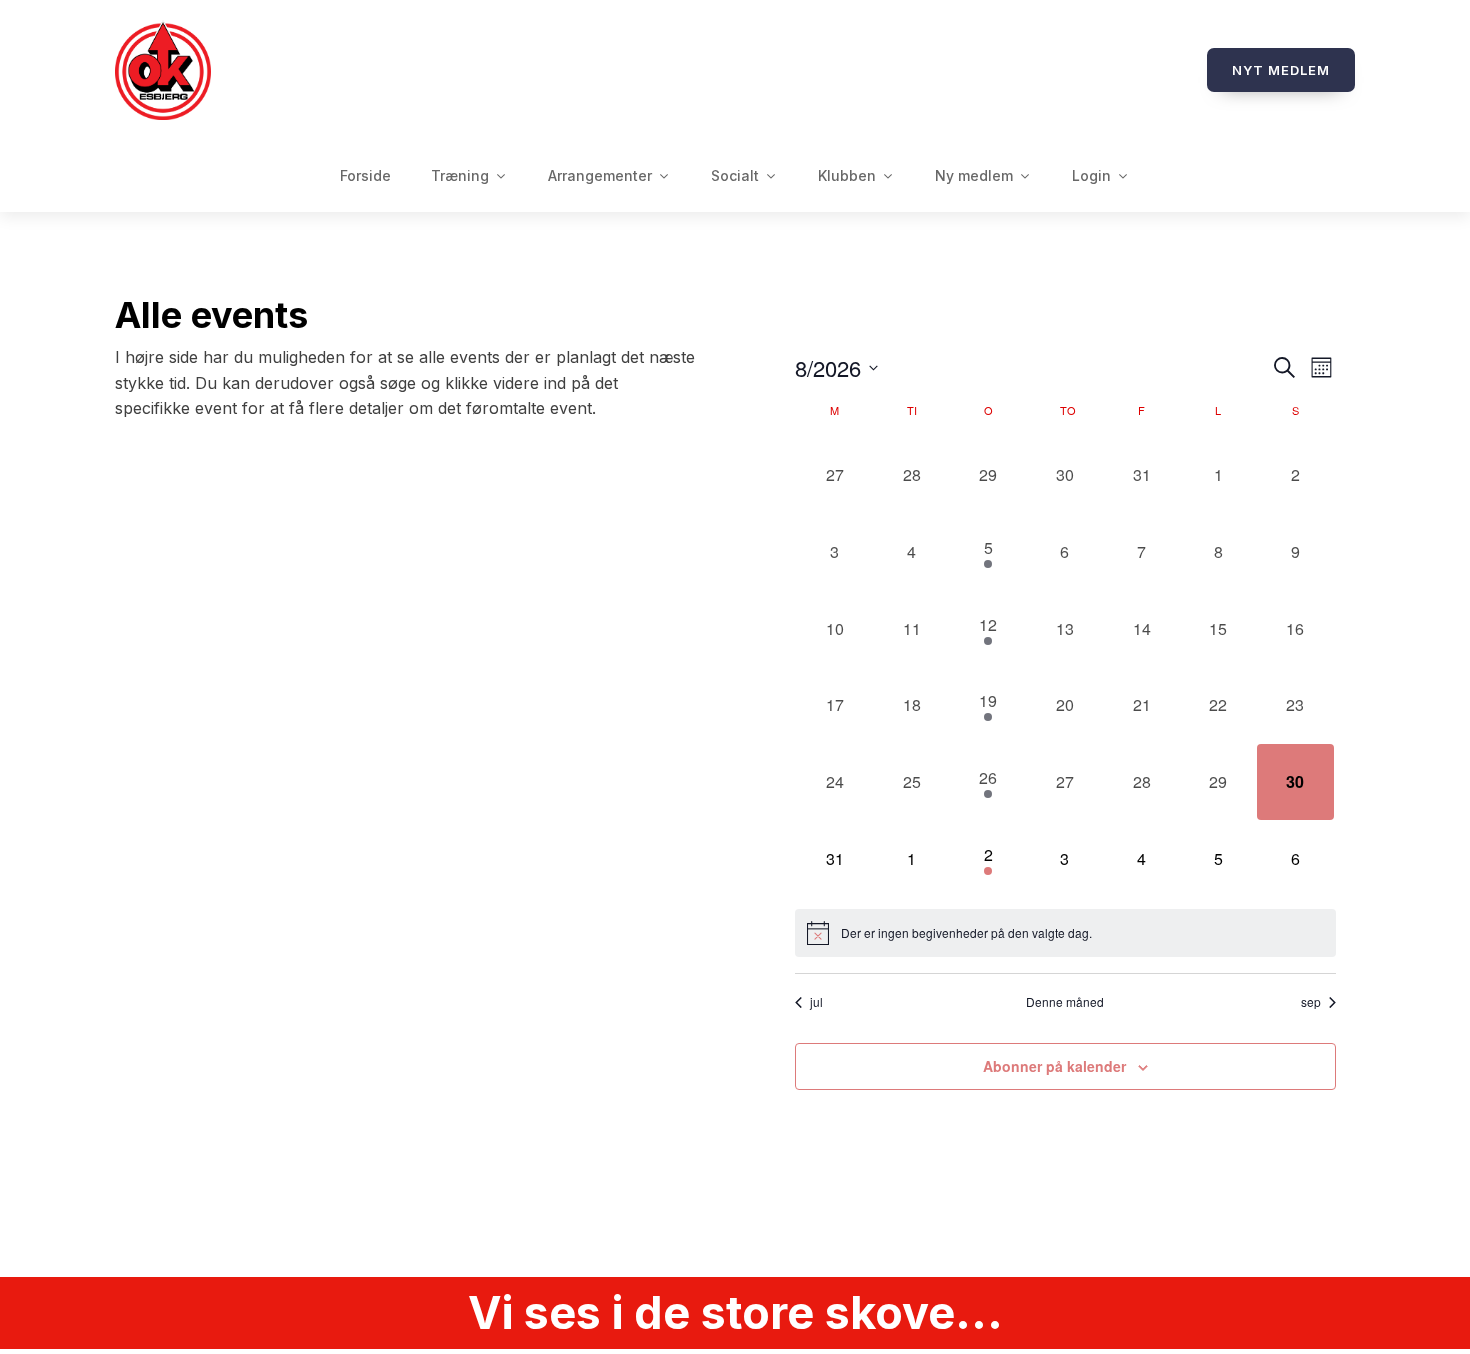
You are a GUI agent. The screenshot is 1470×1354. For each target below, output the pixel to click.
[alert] (1065, 933)
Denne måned (1065, 1002)
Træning (460, 175)
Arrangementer (600, 175)
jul (816, 1002)
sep (1311, 1002)
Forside (365, 175)
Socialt (735, 175)
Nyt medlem (1281, 70)
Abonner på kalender (1054, 1066)
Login (1091, 175)
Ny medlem (974, 175)
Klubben (847, 175)
